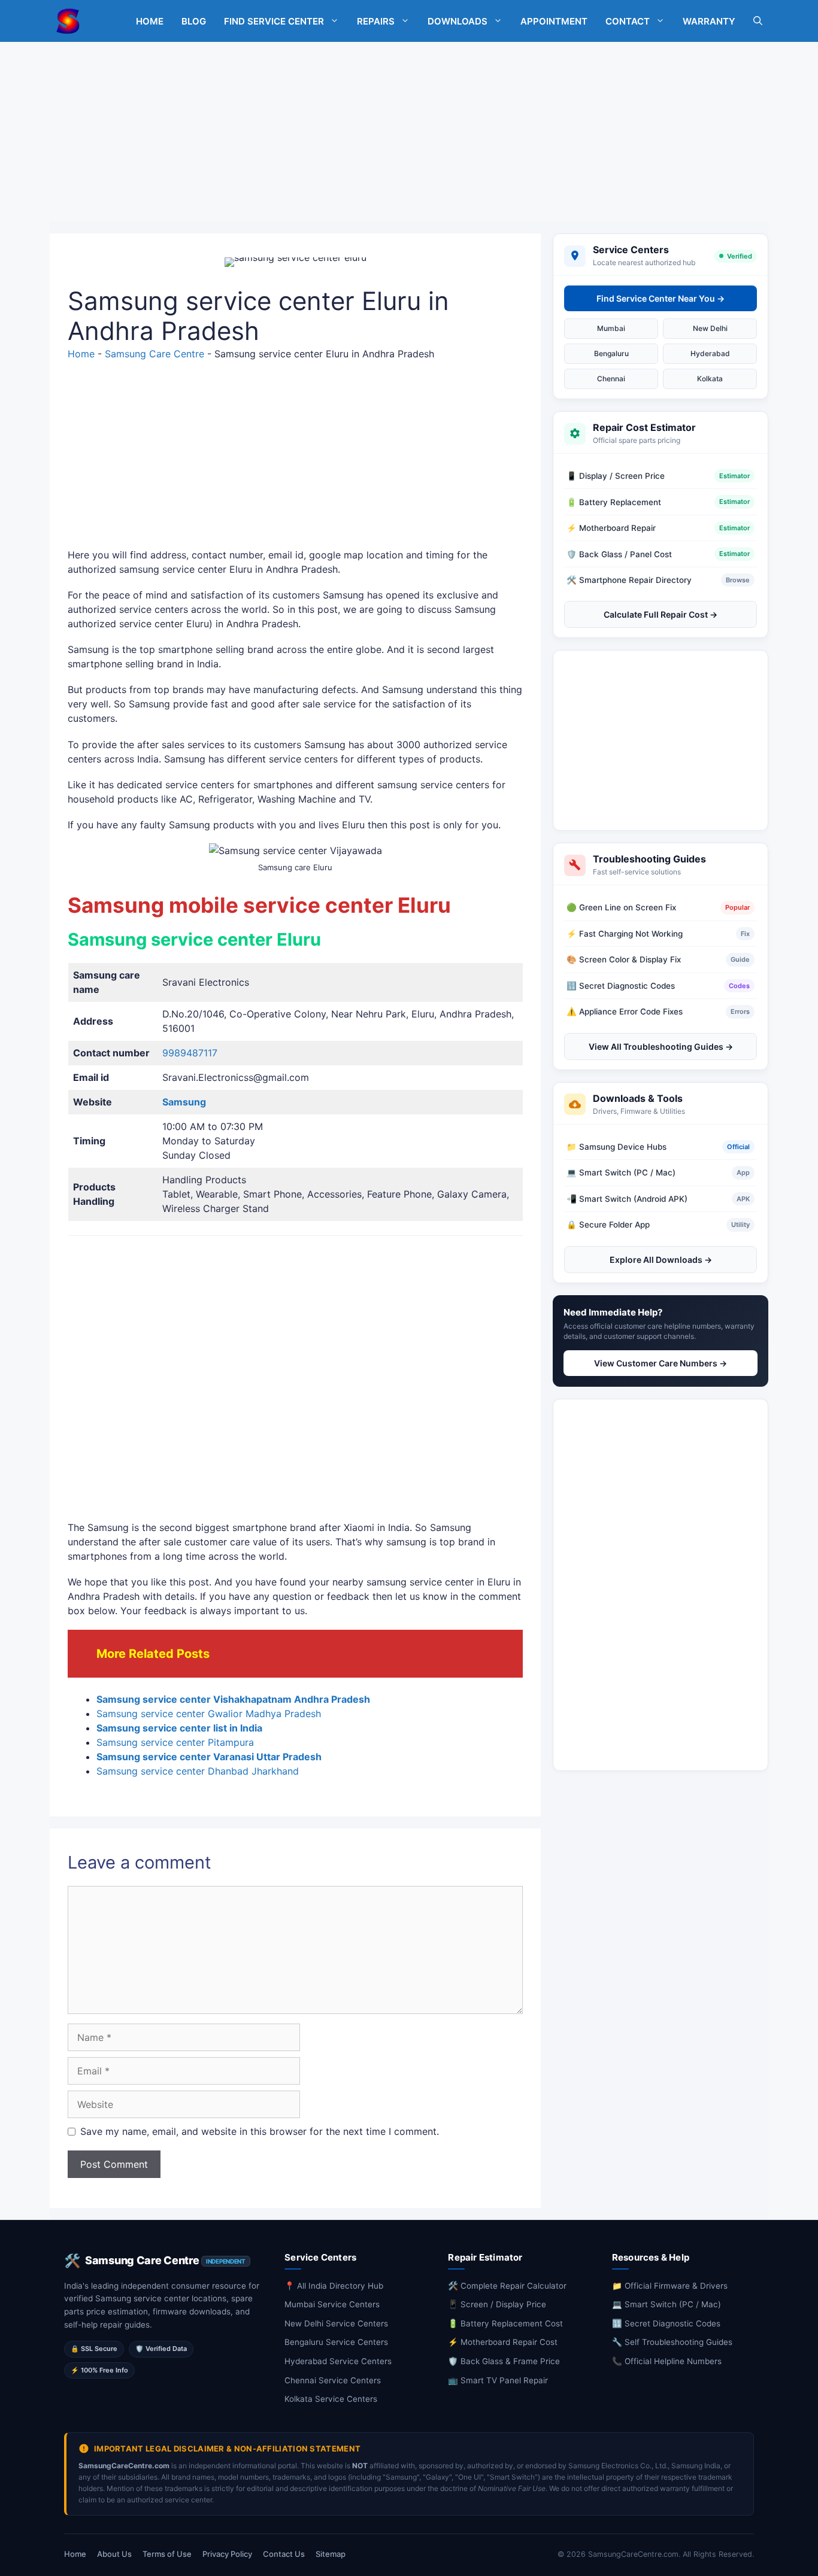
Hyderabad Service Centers (338, 2361)
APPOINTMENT (554, 21)
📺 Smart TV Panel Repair (498, 2380)
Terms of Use (167, 2554)
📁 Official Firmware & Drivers (670, 2286)
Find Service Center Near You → (661, 298)
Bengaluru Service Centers (336, 2342)
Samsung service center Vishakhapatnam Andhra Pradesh (233, 1699)
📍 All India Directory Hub (334, 2286)
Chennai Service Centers (333, 2380)
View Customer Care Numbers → (661, 1363)
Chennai (611, 379)
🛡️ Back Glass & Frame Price (504, 2361)
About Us (114, 2554)
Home (81, 354)
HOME (150, 21)
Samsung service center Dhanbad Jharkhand (198, 1771)
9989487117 (190, 1053)
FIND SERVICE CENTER (274, 21)
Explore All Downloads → (661, 1259)
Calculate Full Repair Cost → (661, 614)
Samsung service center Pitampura (175, 1742)
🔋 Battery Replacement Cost (505, 2323)
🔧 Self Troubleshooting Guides (672, 2342)
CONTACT (628, 21)
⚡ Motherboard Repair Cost (503, 2342)
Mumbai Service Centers (332, 2304)
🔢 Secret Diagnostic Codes (666, 2323)
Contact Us (284, 2554)
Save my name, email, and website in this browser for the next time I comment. (260, 2131)
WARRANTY (709, 21)
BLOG (194, 21)
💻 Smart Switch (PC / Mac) (666, 2304)
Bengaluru (611, 353)
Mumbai (611, 328)
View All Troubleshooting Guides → (661, 1046)
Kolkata (710, 379)
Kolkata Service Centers (331, 2399)
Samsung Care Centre (154, 354)
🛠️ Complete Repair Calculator (507, 2286)
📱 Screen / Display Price (497, 2304)
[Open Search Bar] (758, 21)
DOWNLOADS (458, 21)
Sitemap (331, 2554)
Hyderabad (710, 353)
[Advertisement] (409, 132)
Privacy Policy (227, 2554)
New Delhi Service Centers (336, 2323)
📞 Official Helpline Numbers (667, 2361)
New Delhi (710, 328)
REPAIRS (376, 21)
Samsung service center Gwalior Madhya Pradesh (209, 1714)
